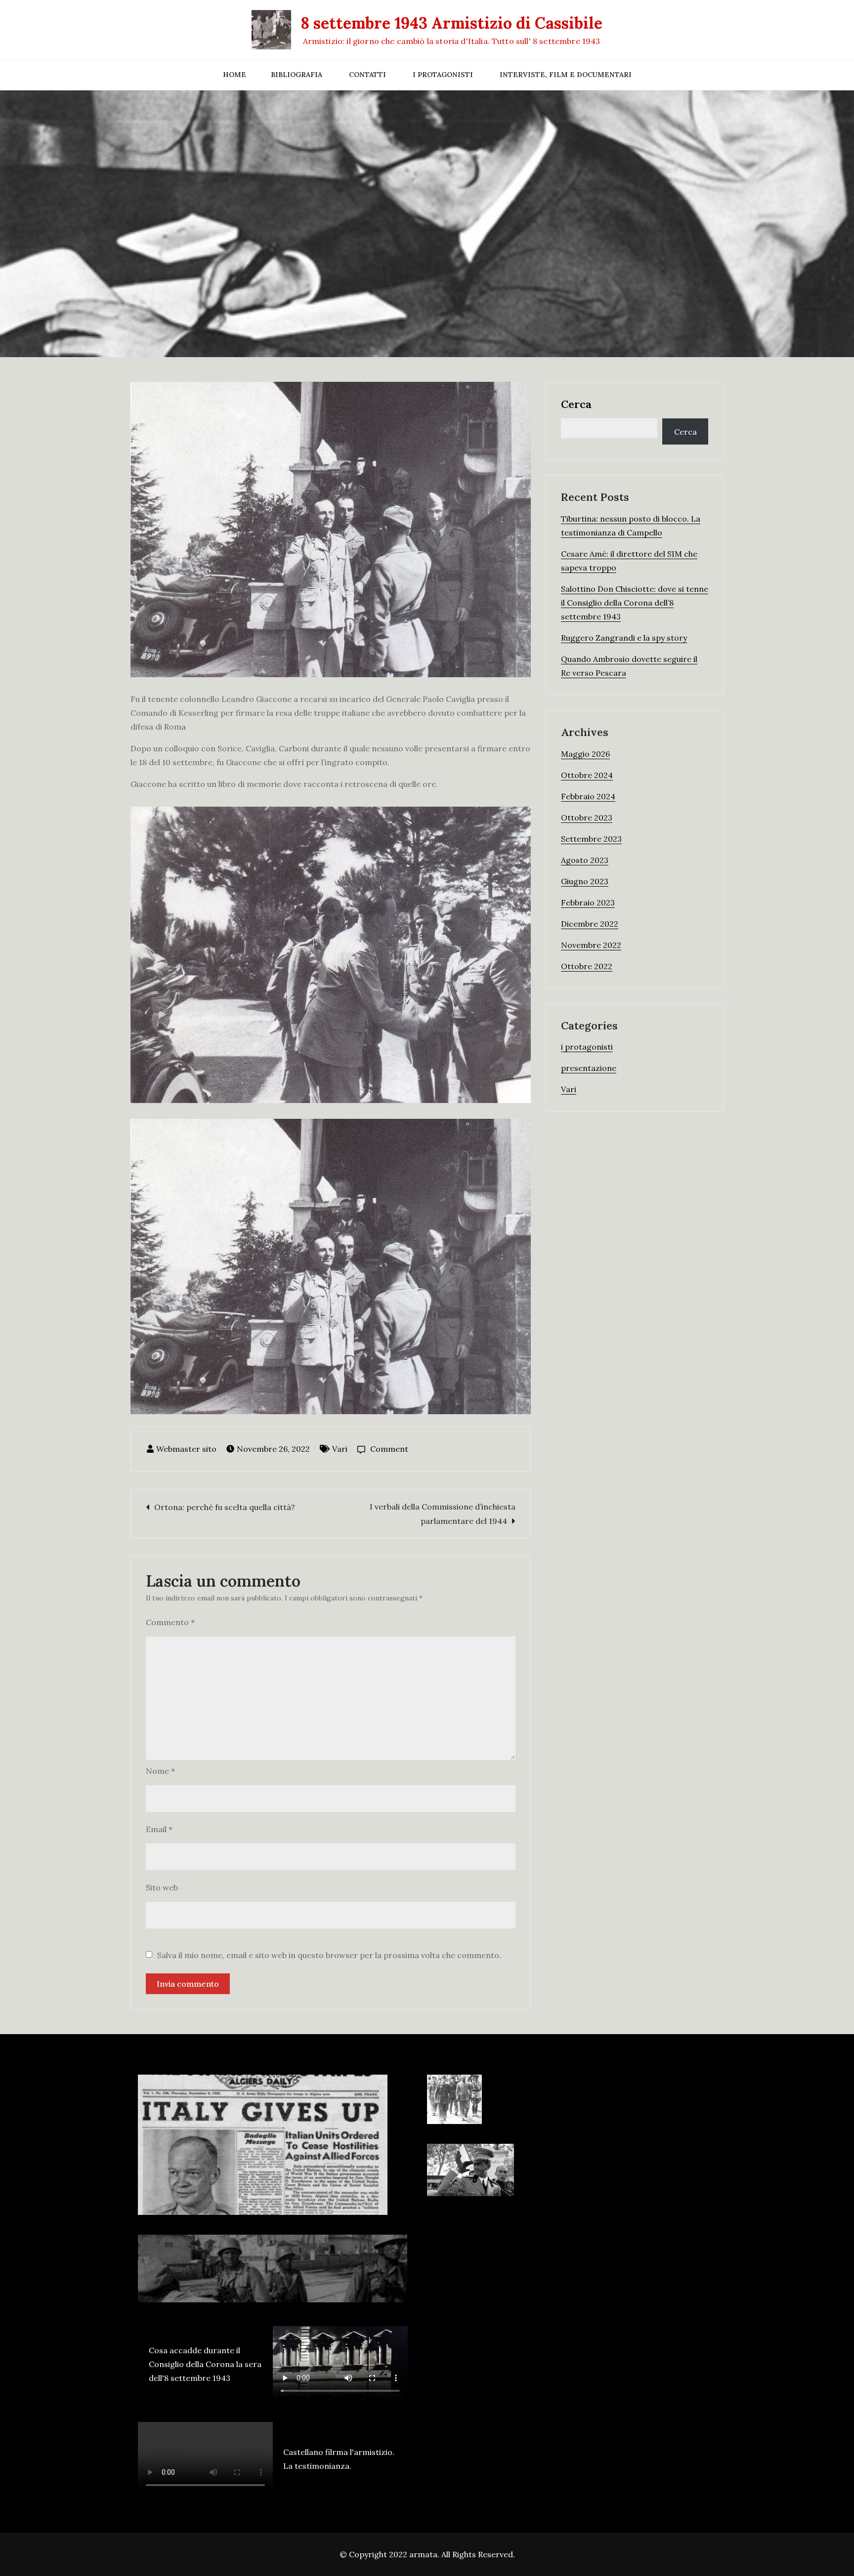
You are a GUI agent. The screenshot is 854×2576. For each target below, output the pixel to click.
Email (159, 1829)
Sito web (162, 1887)
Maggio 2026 (585, 754)
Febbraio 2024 (588, 796)
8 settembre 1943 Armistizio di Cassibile (451, 23)
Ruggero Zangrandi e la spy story (624, 638)
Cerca (576, 404)
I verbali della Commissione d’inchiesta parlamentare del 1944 (443, 1514)
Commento (170, 1622)
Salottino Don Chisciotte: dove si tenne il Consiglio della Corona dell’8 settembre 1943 (635, 603)
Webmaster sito (186, 1449)
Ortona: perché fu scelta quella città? (225, 1507)
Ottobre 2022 (587, 966)
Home (235, 75)
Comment (389, 1449)
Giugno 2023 (585, 881)
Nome (160, 1771)
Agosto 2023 (585, 860)
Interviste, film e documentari (566, 75)
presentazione (589, 1068)
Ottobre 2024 (587, 775)
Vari (340, 1449)
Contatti (367, 75)
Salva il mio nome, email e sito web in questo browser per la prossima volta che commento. (329, 1955)
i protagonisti (587, 1047)
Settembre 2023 (591, 839)
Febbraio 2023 (588, 902)
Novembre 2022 (591, 945)
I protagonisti (443, 75)
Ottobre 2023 (587, 818)
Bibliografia (297, 75)
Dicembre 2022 (590, 924)
